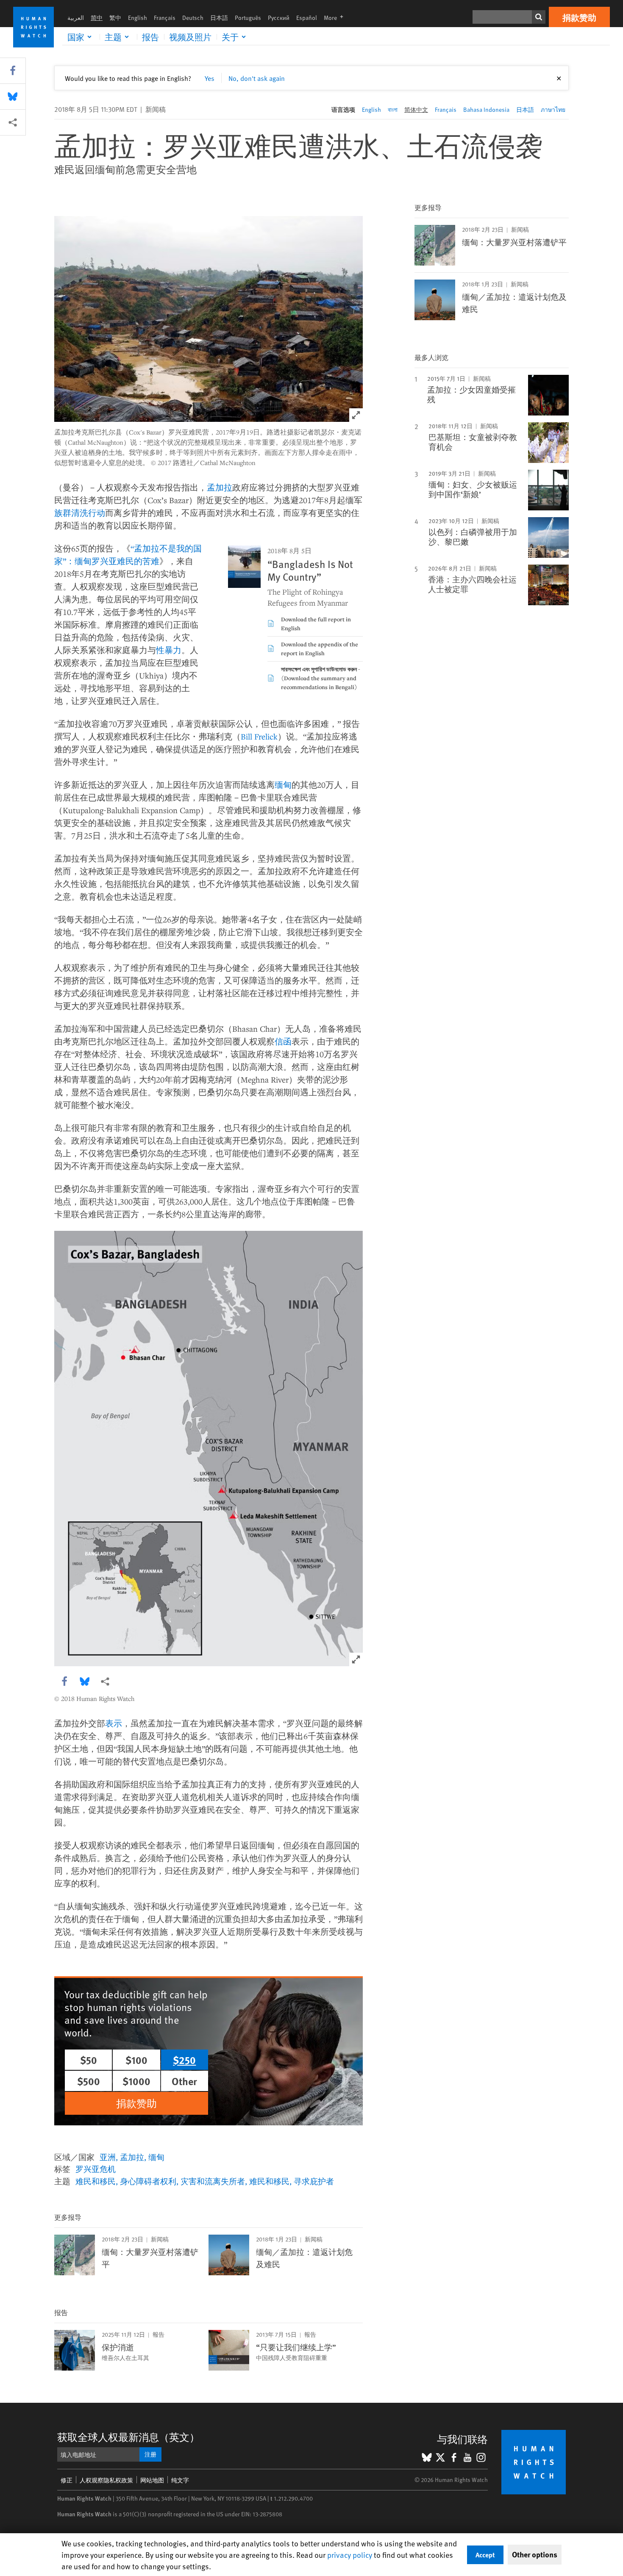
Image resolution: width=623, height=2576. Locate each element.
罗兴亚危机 (96, 2169)
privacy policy (350, 2555)
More (336, 18)
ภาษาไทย (553, 109)
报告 (150, 37)
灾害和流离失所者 (213, 2181)
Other (184, 2081)
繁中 (115, 18)
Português (248, 18)
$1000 (136, 2081)
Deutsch (193, 18)
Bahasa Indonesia (486, 109)
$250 (184, 2060)
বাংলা (393, 109)
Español (307, 18)
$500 (89, 2081)
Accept (485, 2555)
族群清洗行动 (80, 513)
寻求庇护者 (314, 2181)
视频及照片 (190, 37)
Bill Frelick (259, 736)
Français (165, 18)
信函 (283, 1041)
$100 (136, 2060)
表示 (114, 1723)
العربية (76, 18)
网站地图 (152, 2480)
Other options (535, 2554)
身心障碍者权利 (148, 2181)
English (138, 18)
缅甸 (283, 785)
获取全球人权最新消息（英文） (128, 2437)
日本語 (219, 18)
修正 (67, 2480)
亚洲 (108, 2157)
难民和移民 (96, 2181)
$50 (89, 2060)
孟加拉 (220, 487)
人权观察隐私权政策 (106, 2480)
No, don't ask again (257, 78)
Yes (210, 78)
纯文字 (180, 2480)
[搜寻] (539, 17)
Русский (279, 18)
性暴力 (169, 650)
